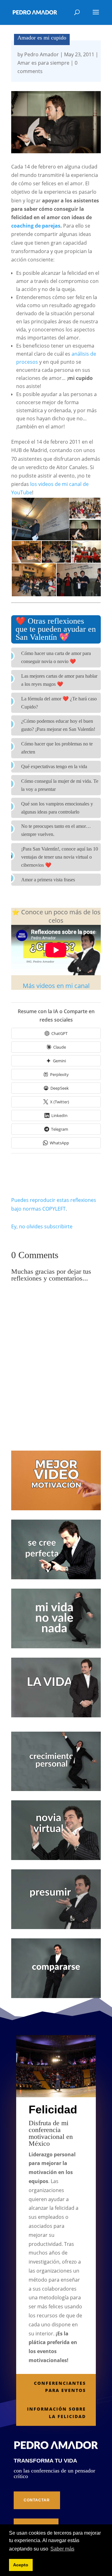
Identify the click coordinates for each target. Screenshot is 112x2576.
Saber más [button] (62, 2549)
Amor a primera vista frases (48, 880)
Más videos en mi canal (56, 986)
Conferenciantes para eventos (60, 2387)
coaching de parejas (36, 226)
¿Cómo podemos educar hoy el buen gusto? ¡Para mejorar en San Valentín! (58, 725)
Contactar (37, 2500)
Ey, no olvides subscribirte (42, 1226)
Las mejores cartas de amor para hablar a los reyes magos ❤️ (59, 680)
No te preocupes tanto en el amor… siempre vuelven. (56, 830)
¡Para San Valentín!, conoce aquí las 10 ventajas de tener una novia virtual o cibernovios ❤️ (60, 857)
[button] (40, 519)
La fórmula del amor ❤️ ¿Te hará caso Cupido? (59, 703)
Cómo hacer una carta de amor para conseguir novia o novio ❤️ (56, 657)
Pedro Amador (42, 54)
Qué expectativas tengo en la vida (54, 766)
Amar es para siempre (43, 63)
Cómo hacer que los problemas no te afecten (57, 748)
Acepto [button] (21, 2565)
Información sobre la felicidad (56, 2413)
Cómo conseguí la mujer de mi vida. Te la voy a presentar (60, 785)
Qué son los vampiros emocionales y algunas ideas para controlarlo (57, 808)
